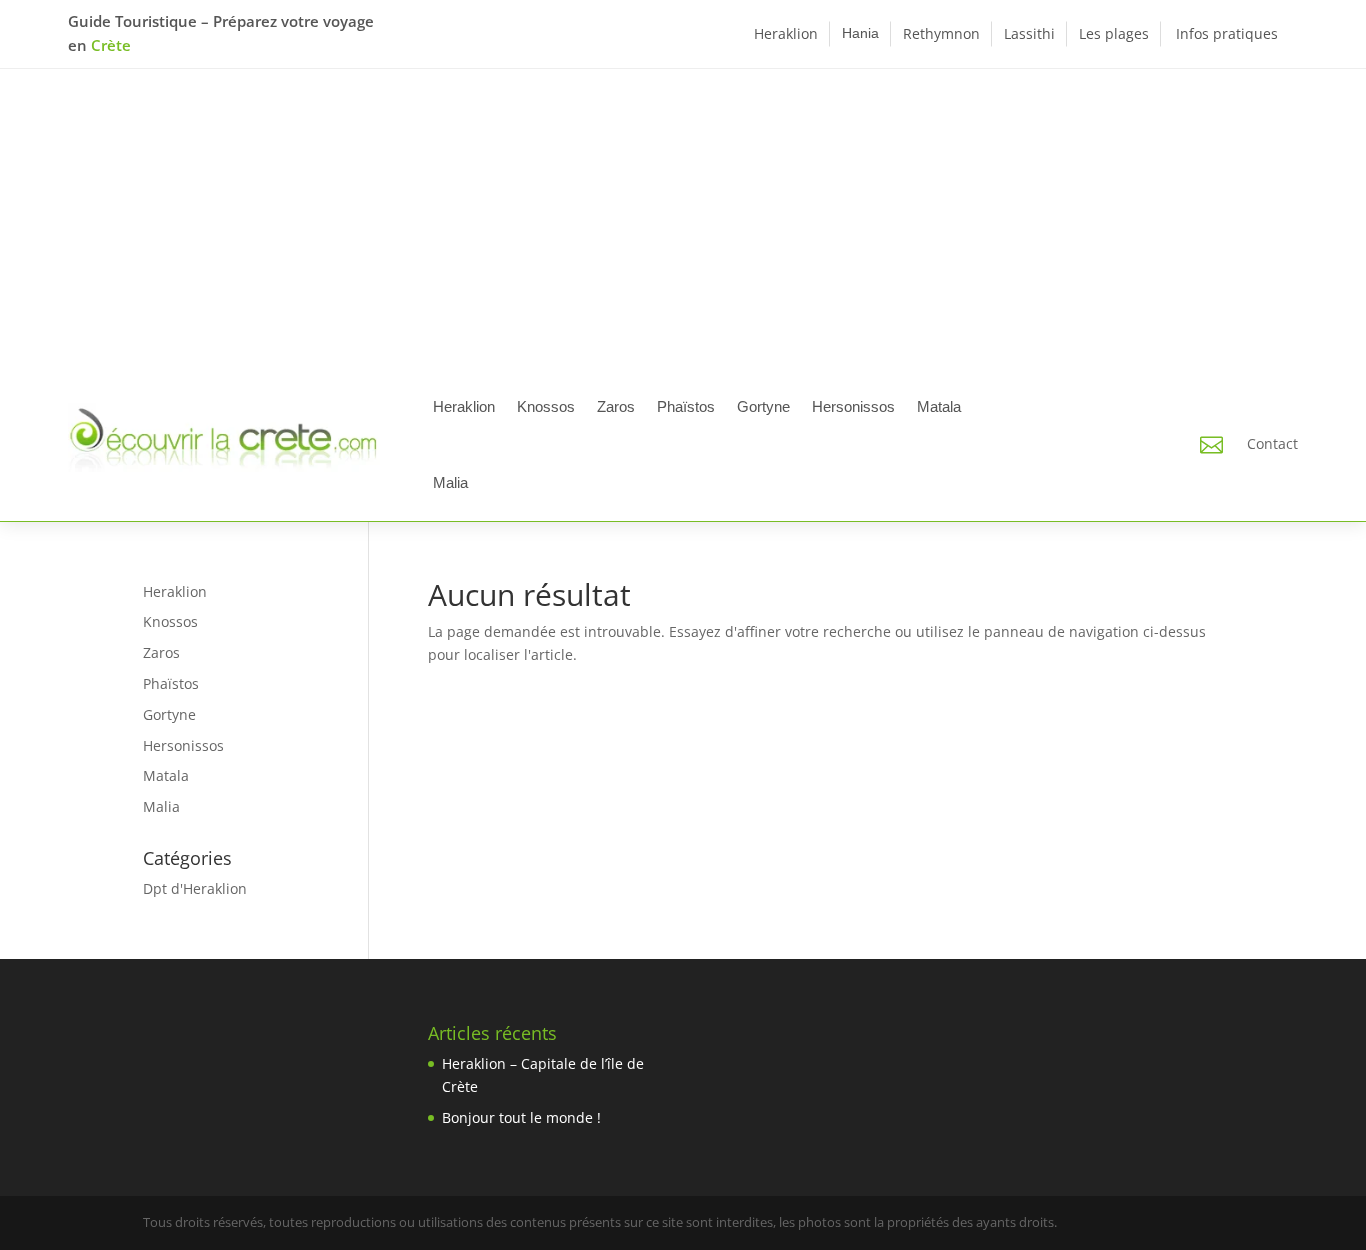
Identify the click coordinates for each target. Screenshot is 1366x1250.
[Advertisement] (683, 219)
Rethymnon (941, 33)
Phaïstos (686, 406)
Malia (450, 482)
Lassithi (1029, 33)
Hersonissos (853, 406)
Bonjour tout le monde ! (521, 1117)
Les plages (1114, 33)
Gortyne (763, 406)
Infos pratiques (1227, 33)
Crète (111, 45)
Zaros (616, 406)
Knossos (546, 406)
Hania (860, 33)
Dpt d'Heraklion (195, 888)
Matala (939, 406)
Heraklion (786, 33)
